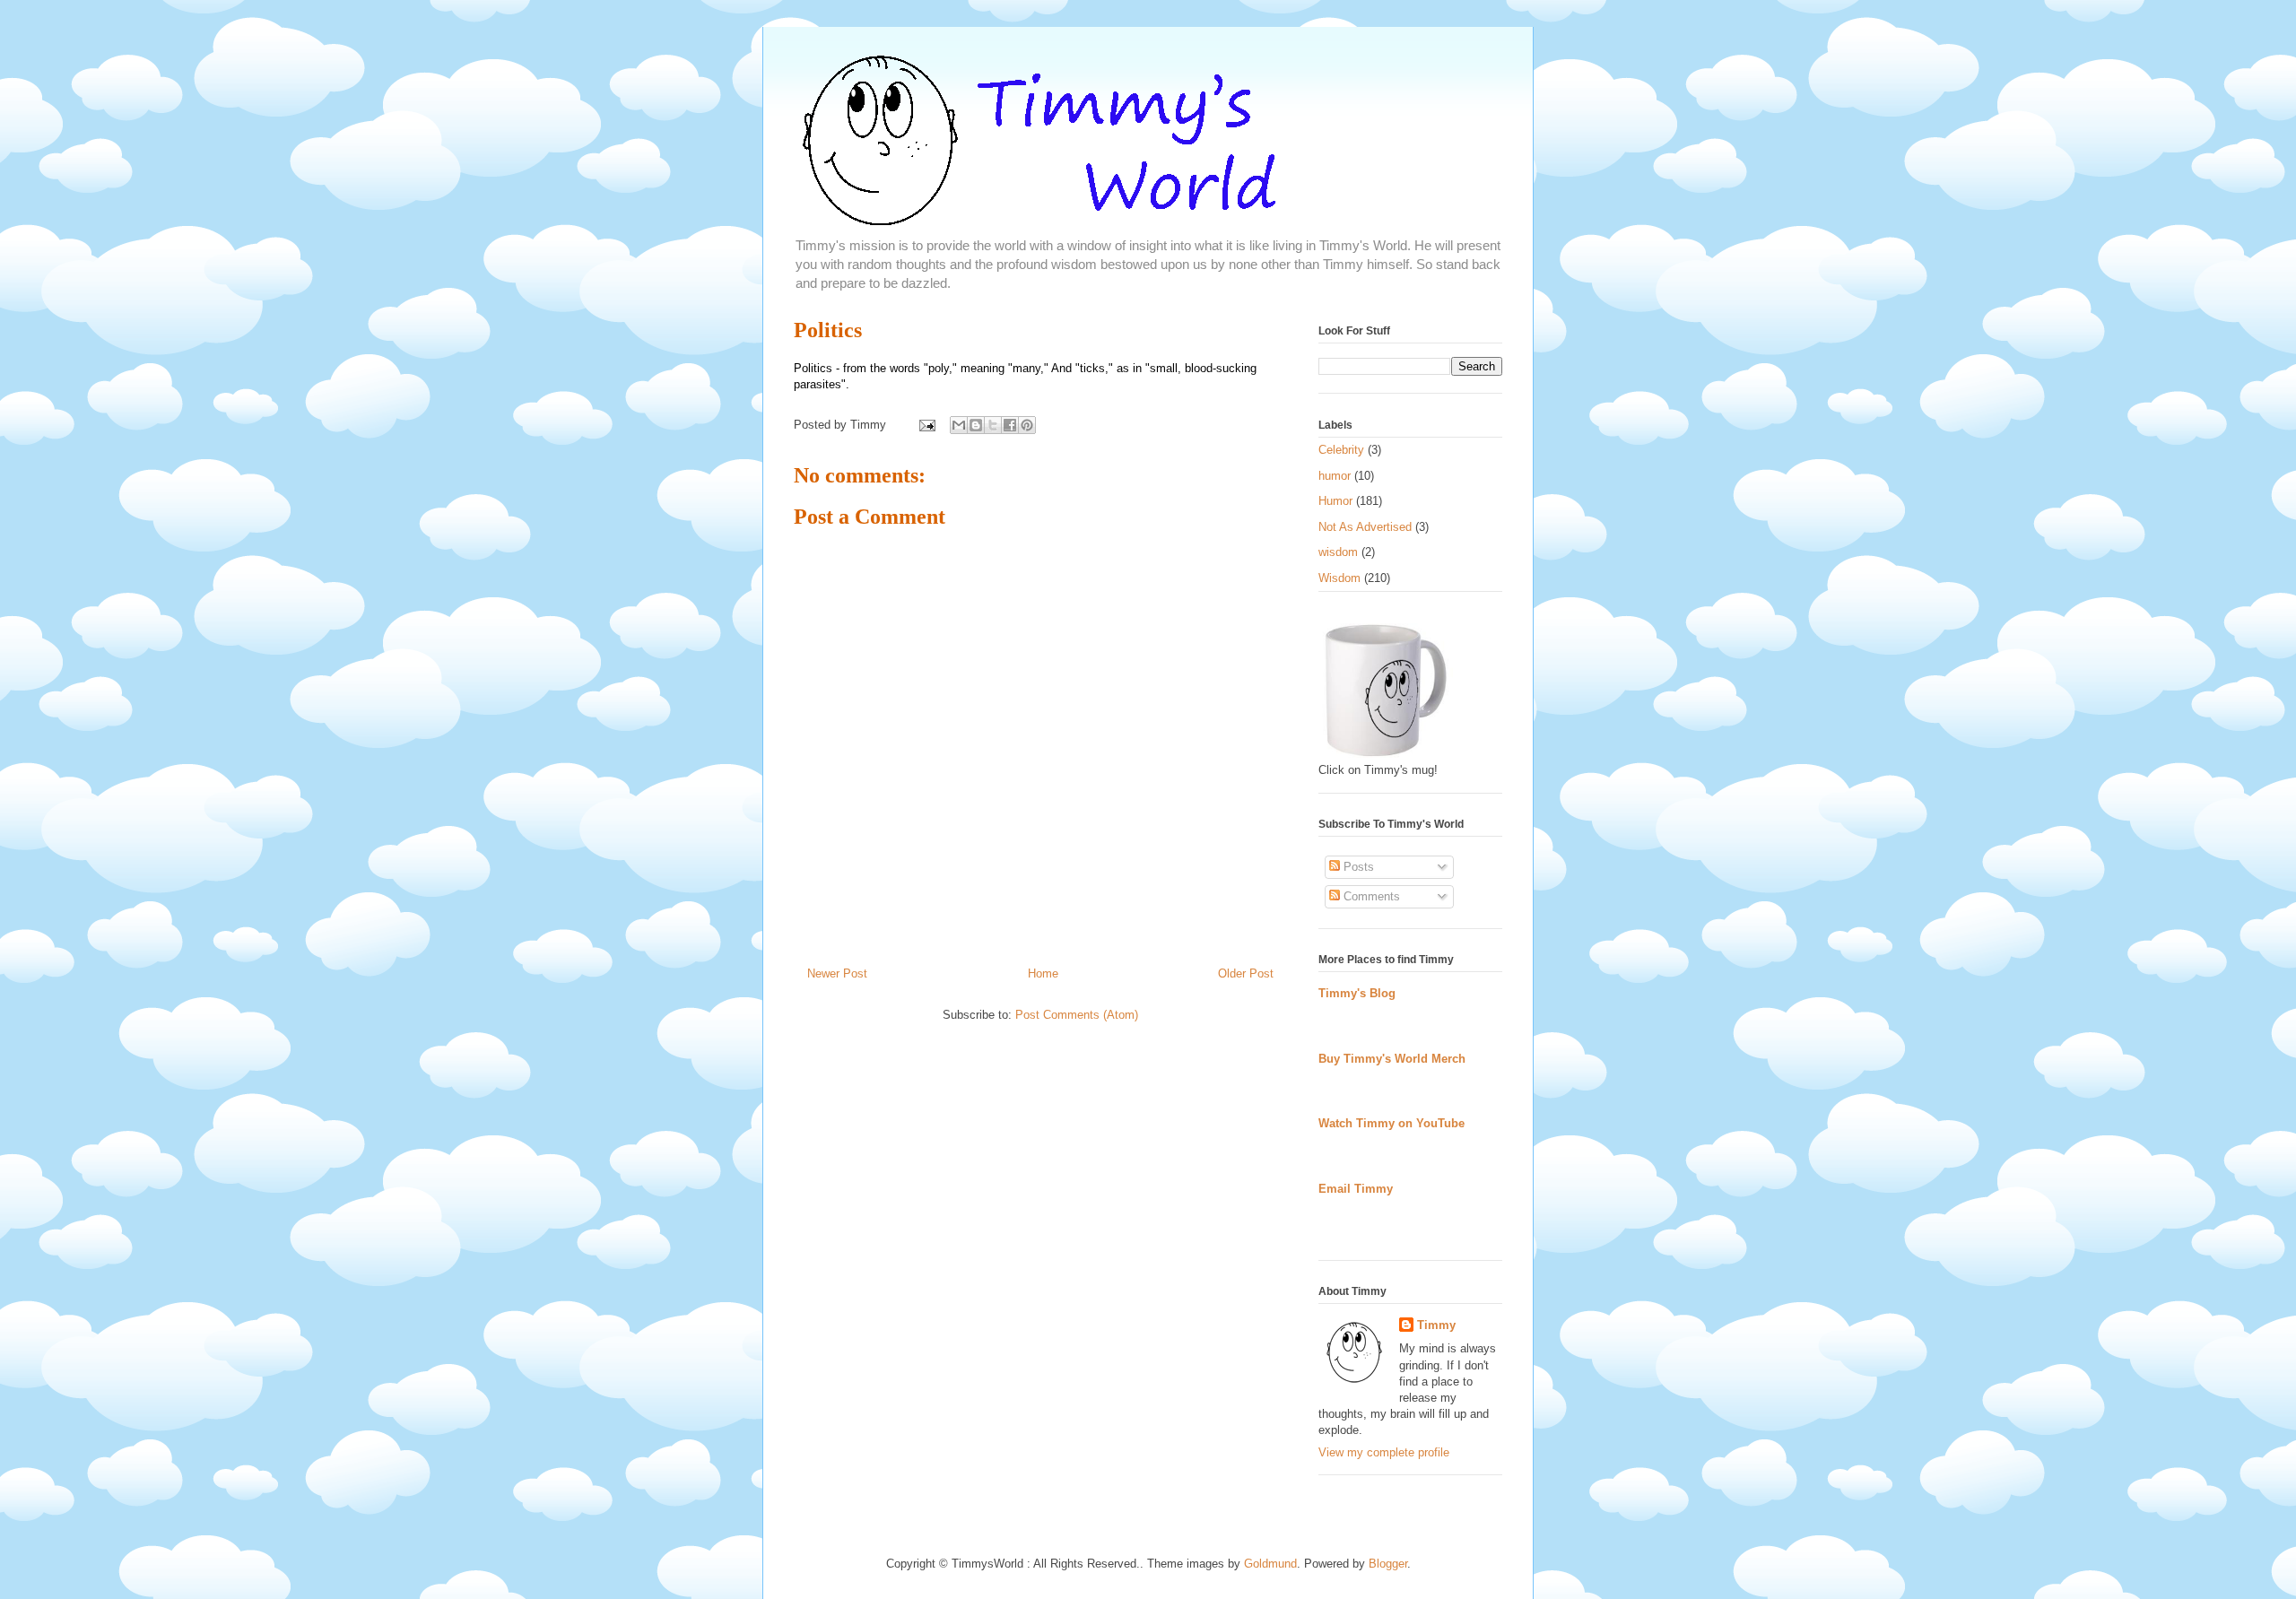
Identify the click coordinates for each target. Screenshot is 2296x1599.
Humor (1335, 501)
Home (1043, 973)
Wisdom (1339, 578)
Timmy (1436, 1325)
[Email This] (959, 425)
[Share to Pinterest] (1027, 425)
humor (1335, 476)
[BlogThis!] (976, 425)
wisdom (1338, 552)
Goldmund (1270, 1564)
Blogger (1388, 1564)
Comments (1370, 896)
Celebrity (1341, 450)
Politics (828, 330)
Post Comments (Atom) (1077, 1015)
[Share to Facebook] (1010, 425)
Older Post (1246, 973)
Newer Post (837, 973)
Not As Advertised (1365, 527)
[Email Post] (926, 425)
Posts (1357, 867)
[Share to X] (993, 425)
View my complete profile (1384, 1452)
